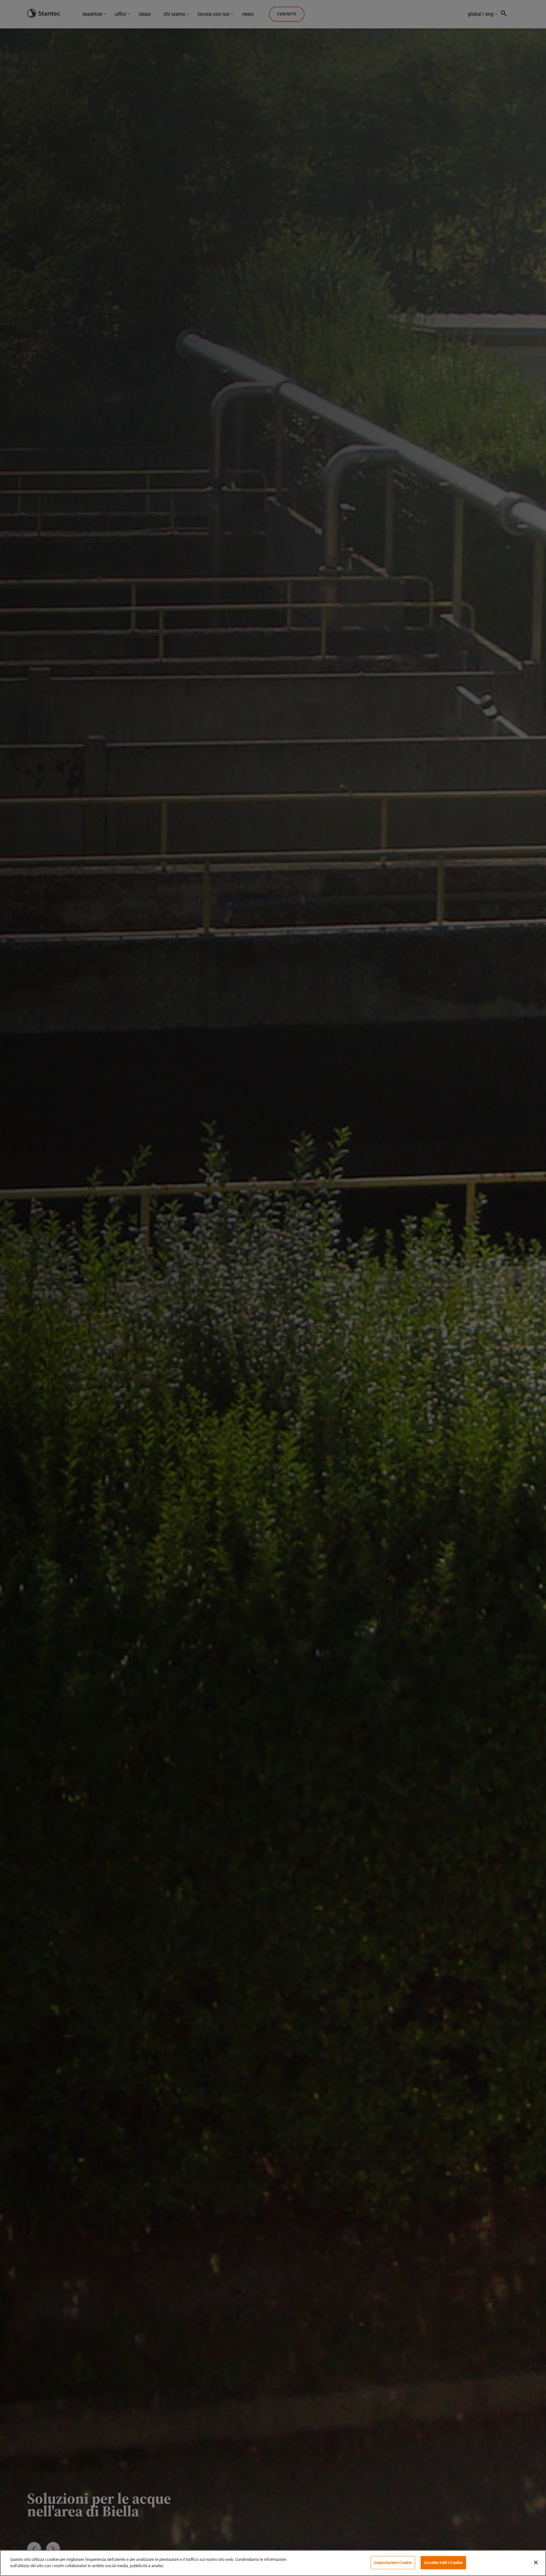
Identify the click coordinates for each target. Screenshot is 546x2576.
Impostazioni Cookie (393, 2563)
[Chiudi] (536, 2562)
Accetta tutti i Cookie (443, 2563)
